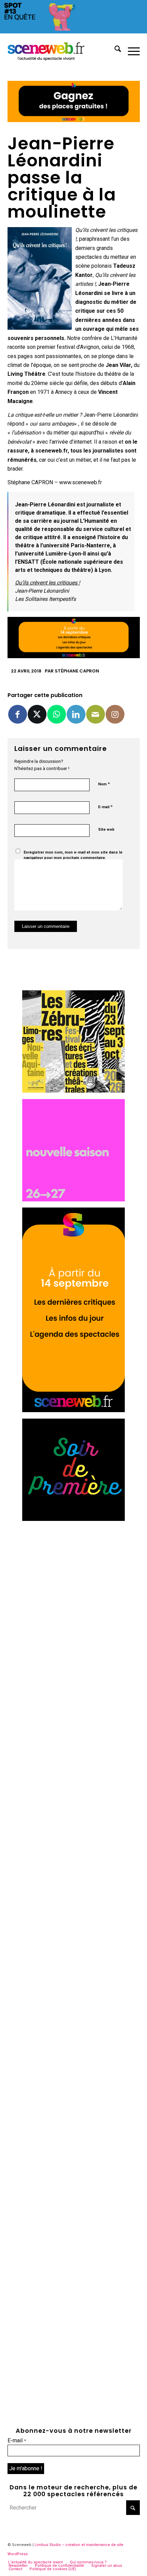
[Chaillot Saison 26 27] (73, 1200)
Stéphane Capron (77, 671)
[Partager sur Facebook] (18, 714)
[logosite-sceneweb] (61, 50)
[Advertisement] (73, 1600)
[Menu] (130, 50)
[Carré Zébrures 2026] (73, 1091)
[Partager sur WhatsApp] (57, 714)
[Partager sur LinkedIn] (76, 714)
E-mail (105, 807)
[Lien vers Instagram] (115, 714)
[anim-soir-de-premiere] (73, 1519)
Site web (106, 830)
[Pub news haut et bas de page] (74, 120)
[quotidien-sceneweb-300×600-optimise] (73, 1410)
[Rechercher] (114, 50)
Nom (104, 784)
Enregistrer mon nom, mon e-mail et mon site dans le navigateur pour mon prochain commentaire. (73, 855)
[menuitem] (114, 50)
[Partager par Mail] (96, 714)
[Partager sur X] (37, 714)
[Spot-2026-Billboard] (73, 32)
